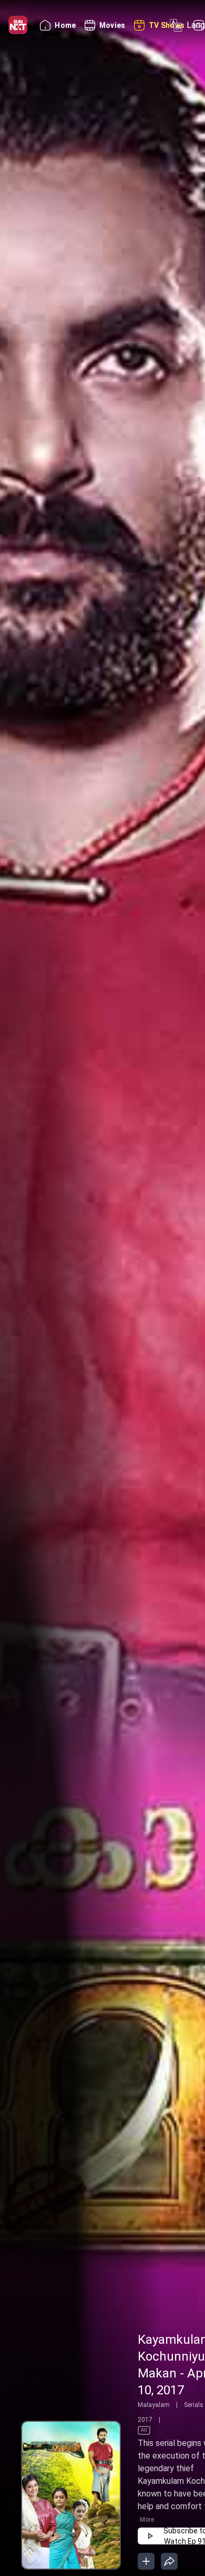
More (147, 2520)
